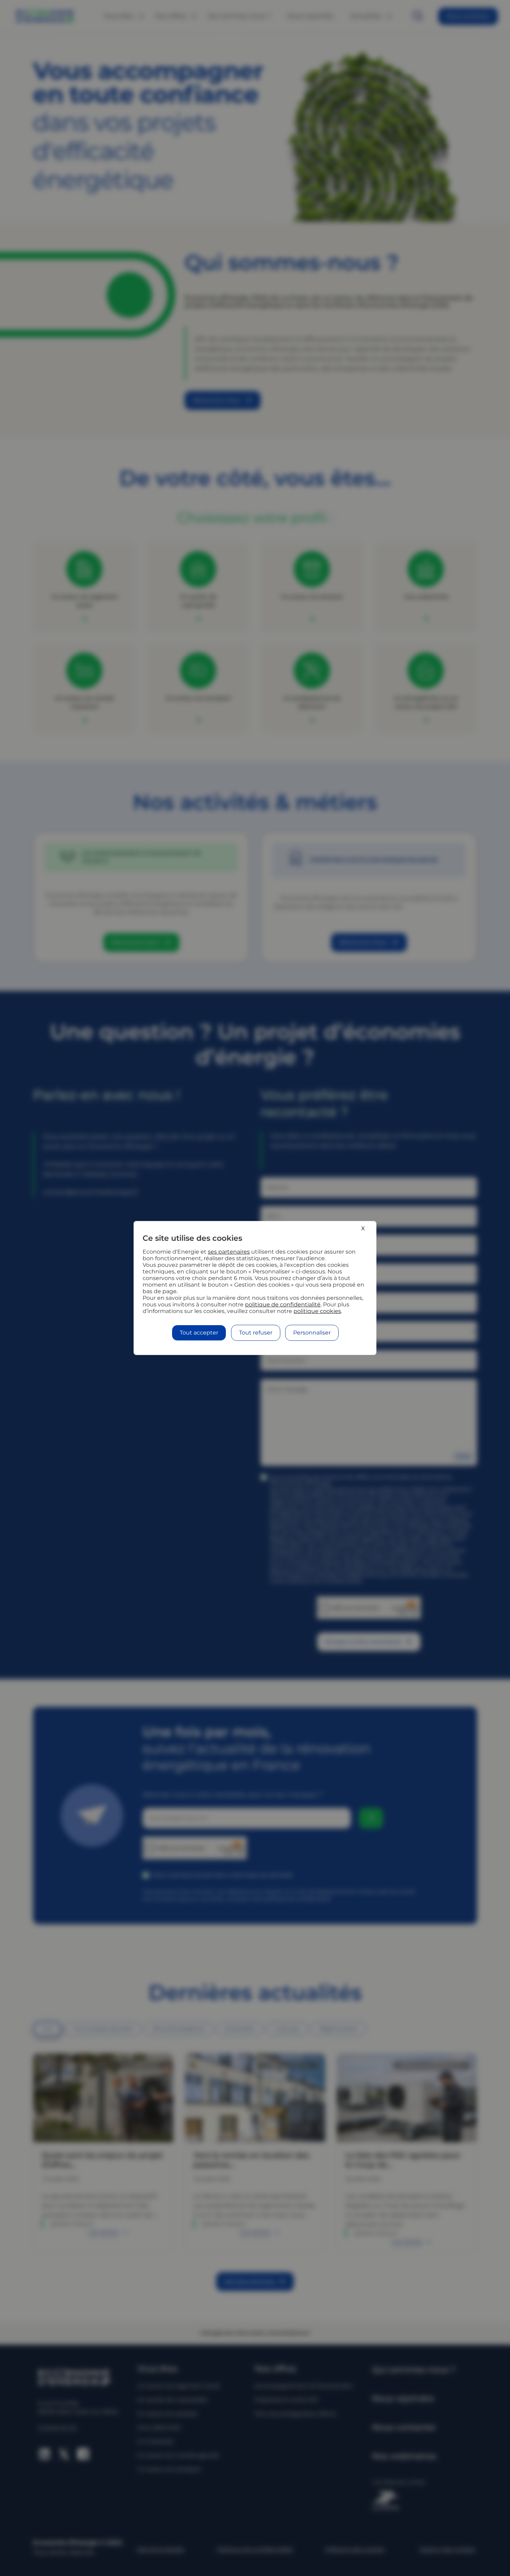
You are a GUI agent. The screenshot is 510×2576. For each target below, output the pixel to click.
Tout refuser (256, 1333)
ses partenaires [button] (229, 1252)
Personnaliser (312, 1333)
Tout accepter (199, 1333)
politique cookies (317, 1311)
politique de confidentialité (283, 1304)
